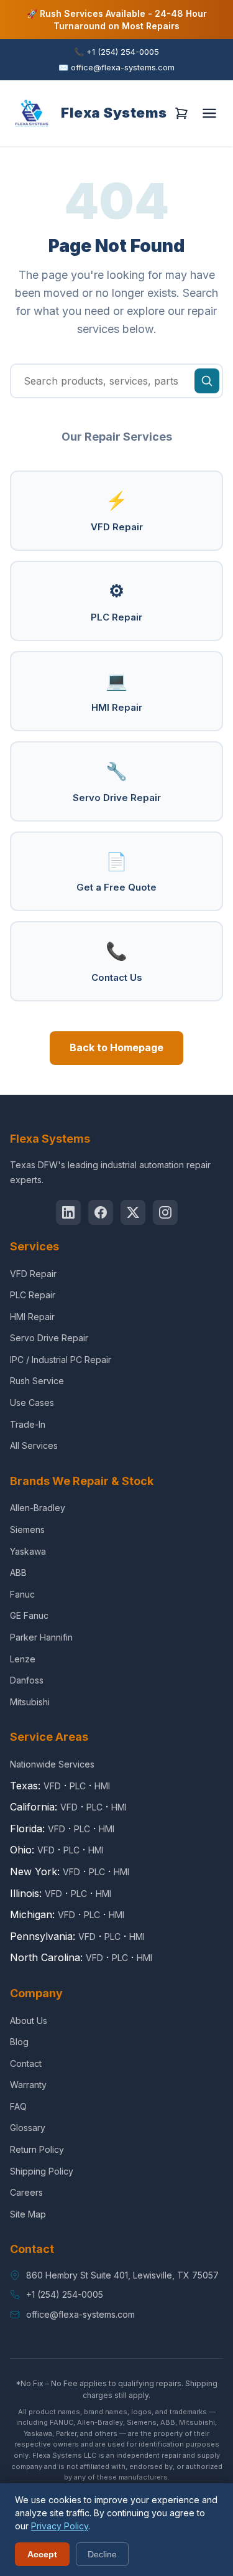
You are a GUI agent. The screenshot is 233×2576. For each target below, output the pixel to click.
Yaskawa (28, 1551)
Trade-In (28, 1424)
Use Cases (32, 1403)
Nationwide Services (52, 1764)
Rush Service (37, 1381)
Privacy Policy (60, 2526)
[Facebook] (101, 1212)
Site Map (28, 2214)
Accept (42, 2554)
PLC (78, 1786)
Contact (26, 2063)
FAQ (18, 2106)
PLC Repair (116, 602)
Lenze (23, 1659)
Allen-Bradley (38, 1508)
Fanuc (22, 1594)
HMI (102, 1786)
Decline (102, 2554)
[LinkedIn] (68, 1212)
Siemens (27, 1529)
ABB (18, 1572)
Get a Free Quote (116, 872)
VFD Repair (117, 511)
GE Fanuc (29, 1615)
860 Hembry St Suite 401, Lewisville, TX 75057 (122, 2275)
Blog (19, 2042)
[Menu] (209, 113)
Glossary (28, 2128)
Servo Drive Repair (117, 782)
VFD (52, 1786)
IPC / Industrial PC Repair (61, 1360)
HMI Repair (117, 692)
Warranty (28, 2085)
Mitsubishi (30, 1702)
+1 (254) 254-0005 (116, 52)
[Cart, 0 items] (181, 113)
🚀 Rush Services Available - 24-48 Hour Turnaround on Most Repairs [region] (117, 20)
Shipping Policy (42, 2171)
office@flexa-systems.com (116, 67)
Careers (26, 2192)
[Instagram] (165, 1212)
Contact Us (117, 962)
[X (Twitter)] (133, 1212)
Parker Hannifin (41, 1637)
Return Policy (37, 2149)
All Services (34, 1445)
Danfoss (27, 1680)
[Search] (207, 381)
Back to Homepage (116, 1047)
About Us (29, 2021)
